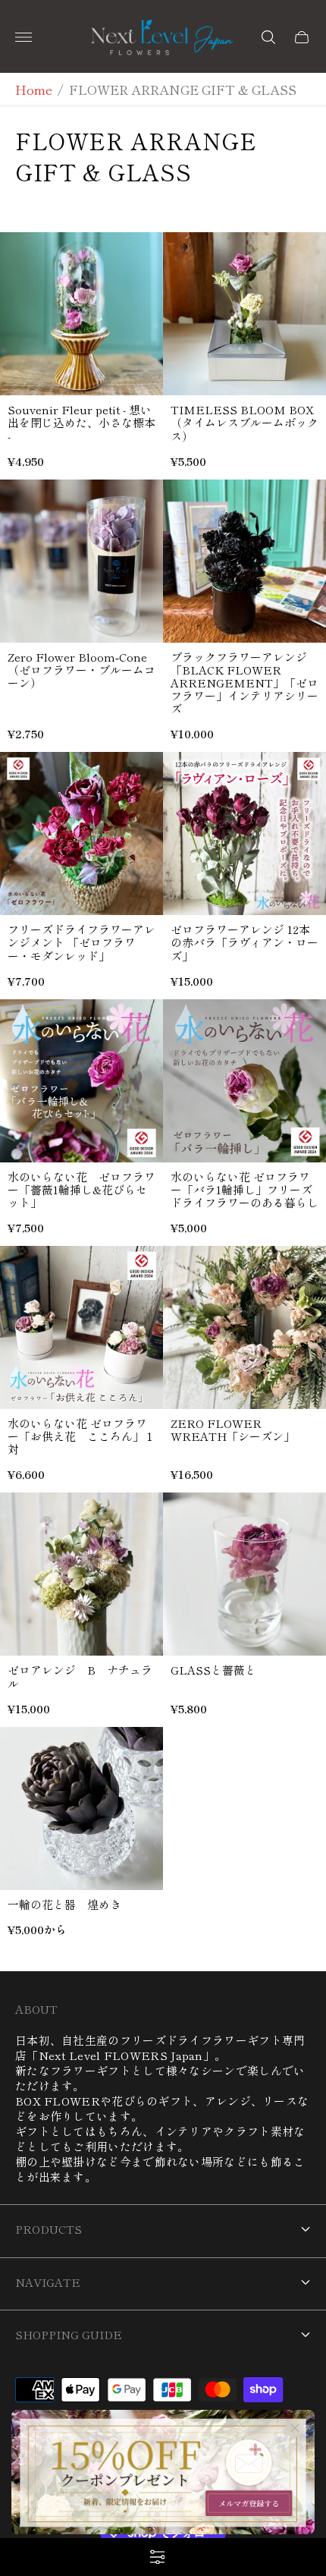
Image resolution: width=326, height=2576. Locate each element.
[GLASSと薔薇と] (244, 1574)
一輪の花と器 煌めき (64, 1904)
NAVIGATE (48, 2282)
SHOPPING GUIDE (69, 2334)
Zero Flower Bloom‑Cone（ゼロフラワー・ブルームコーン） (81, 670)
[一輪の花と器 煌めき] (81, 1809)
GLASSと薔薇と (213, 1670)
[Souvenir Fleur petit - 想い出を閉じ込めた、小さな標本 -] (81, 314)
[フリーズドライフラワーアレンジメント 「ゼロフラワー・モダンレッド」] (81, 834)
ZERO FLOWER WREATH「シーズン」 (233, 1430)
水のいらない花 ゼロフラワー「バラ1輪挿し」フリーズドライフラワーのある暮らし (244, 1189)
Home (34, 89)
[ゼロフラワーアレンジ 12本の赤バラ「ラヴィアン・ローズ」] (244, 834)
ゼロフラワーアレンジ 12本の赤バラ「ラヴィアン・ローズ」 (244, 942)
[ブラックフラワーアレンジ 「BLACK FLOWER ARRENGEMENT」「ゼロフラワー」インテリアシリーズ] (244, 561)
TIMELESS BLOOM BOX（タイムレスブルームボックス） (244, 422)
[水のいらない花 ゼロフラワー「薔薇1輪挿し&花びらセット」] (81, 1081)
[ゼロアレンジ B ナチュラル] (81, 1574)
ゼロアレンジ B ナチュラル (80, 1676)
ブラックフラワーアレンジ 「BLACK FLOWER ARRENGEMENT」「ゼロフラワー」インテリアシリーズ (244, 683)
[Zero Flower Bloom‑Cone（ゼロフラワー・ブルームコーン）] (81, 561)
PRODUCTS (49, 2229)
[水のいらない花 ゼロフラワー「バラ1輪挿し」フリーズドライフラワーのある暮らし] (244, 1081)
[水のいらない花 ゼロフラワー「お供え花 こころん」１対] (81, 1327)
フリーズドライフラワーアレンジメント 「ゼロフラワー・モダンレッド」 (81, 942)
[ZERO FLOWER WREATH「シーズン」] (244, 1327)
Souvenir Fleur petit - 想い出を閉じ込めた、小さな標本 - (81, 422)
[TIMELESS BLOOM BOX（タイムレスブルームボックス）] (244, 314)
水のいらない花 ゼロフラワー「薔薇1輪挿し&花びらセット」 (81, 1189)
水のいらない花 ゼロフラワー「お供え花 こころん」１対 (81, 1436)
